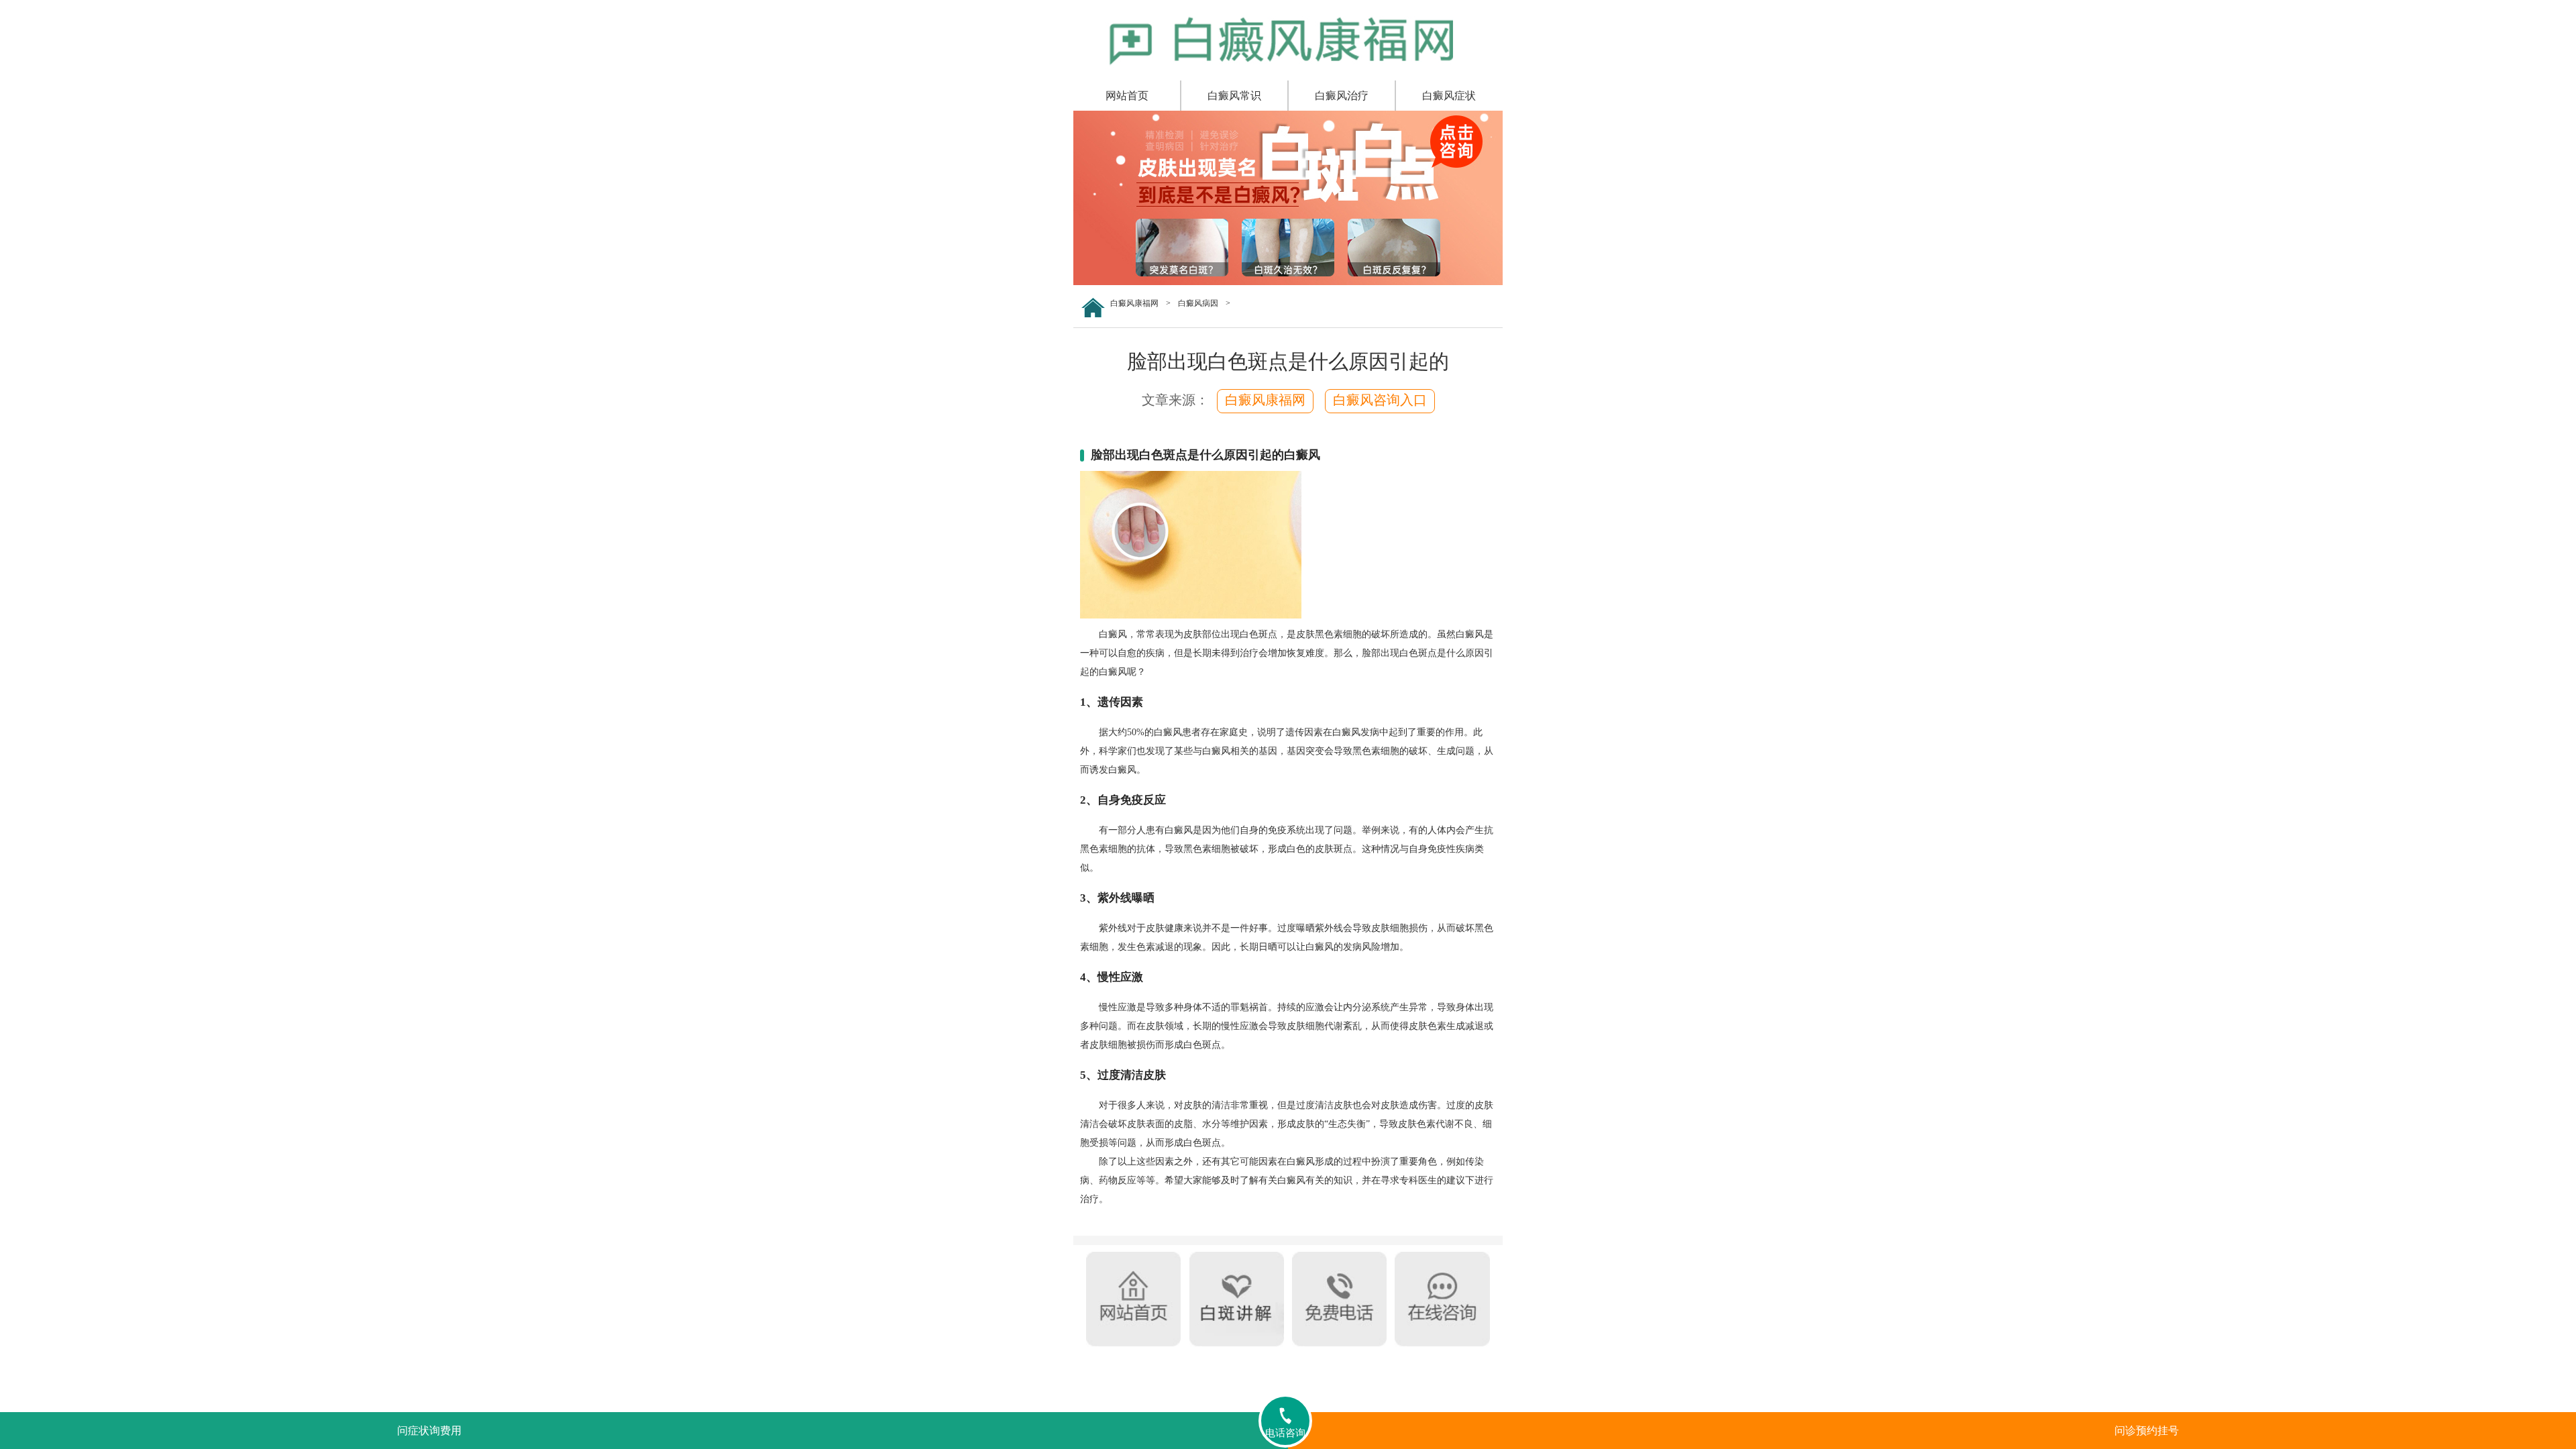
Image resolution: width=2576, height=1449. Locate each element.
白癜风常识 (1234, 96)
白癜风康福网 (1134, 303)
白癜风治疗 (1342, 96)
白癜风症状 (1449, 96)
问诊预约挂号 (2147, 1431)
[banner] (1288, 282)
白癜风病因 (1198, 303)
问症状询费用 (429, 1431)
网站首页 (1127, 96)
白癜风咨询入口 (1380, 400)
